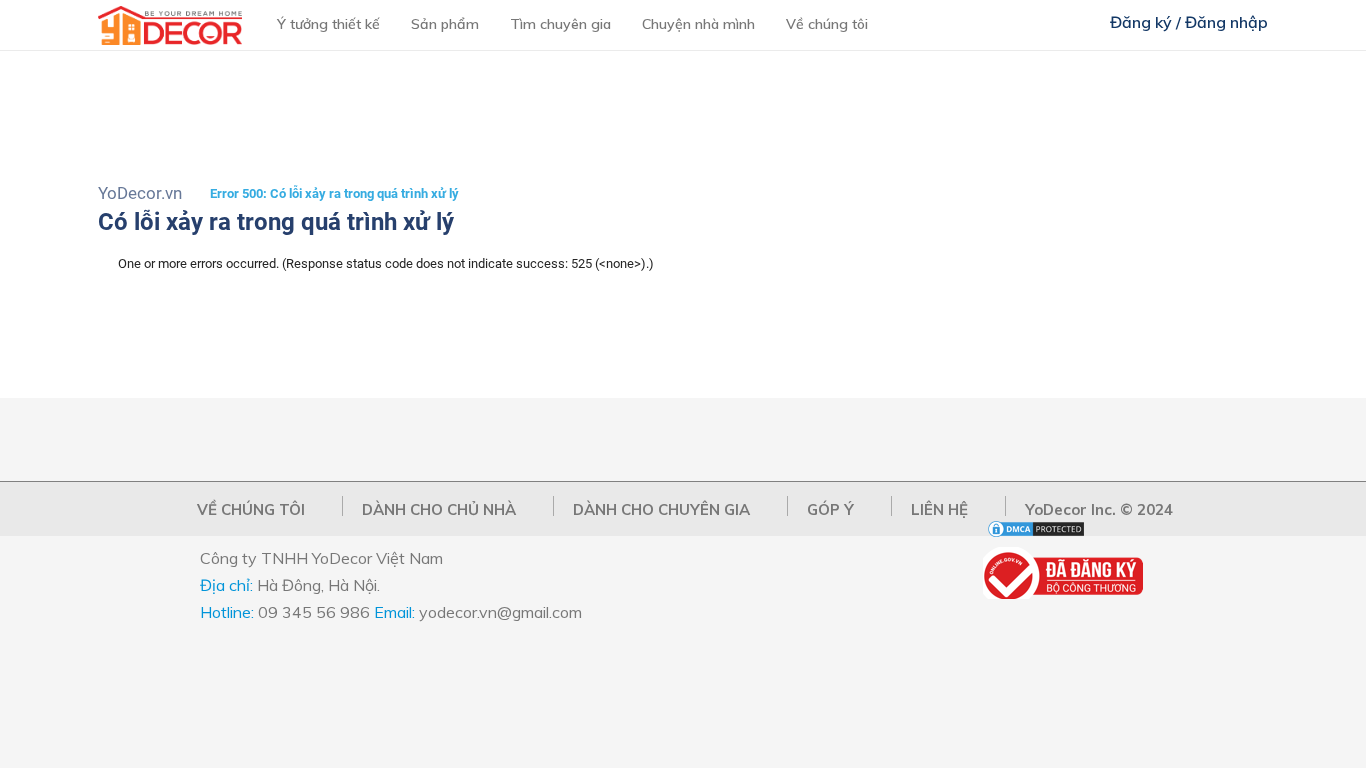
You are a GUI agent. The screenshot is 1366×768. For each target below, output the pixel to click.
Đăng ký (1141, 22)
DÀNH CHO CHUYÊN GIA (661, 509)
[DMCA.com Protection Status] (1036, 534)
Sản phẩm (445, 24)
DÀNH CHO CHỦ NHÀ (439, 509)
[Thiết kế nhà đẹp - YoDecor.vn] (170, 40)
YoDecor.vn (140, 193)
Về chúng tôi (827, 24)
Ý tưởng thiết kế (328, 24)
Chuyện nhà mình (698, 24)
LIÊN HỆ (939, 509)
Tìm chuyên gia (560, 24)
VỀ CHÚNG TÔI (251, 509)
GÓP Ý (830, 509)
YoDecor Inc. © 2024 (1099, 509)
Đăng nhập (1226, 22)
